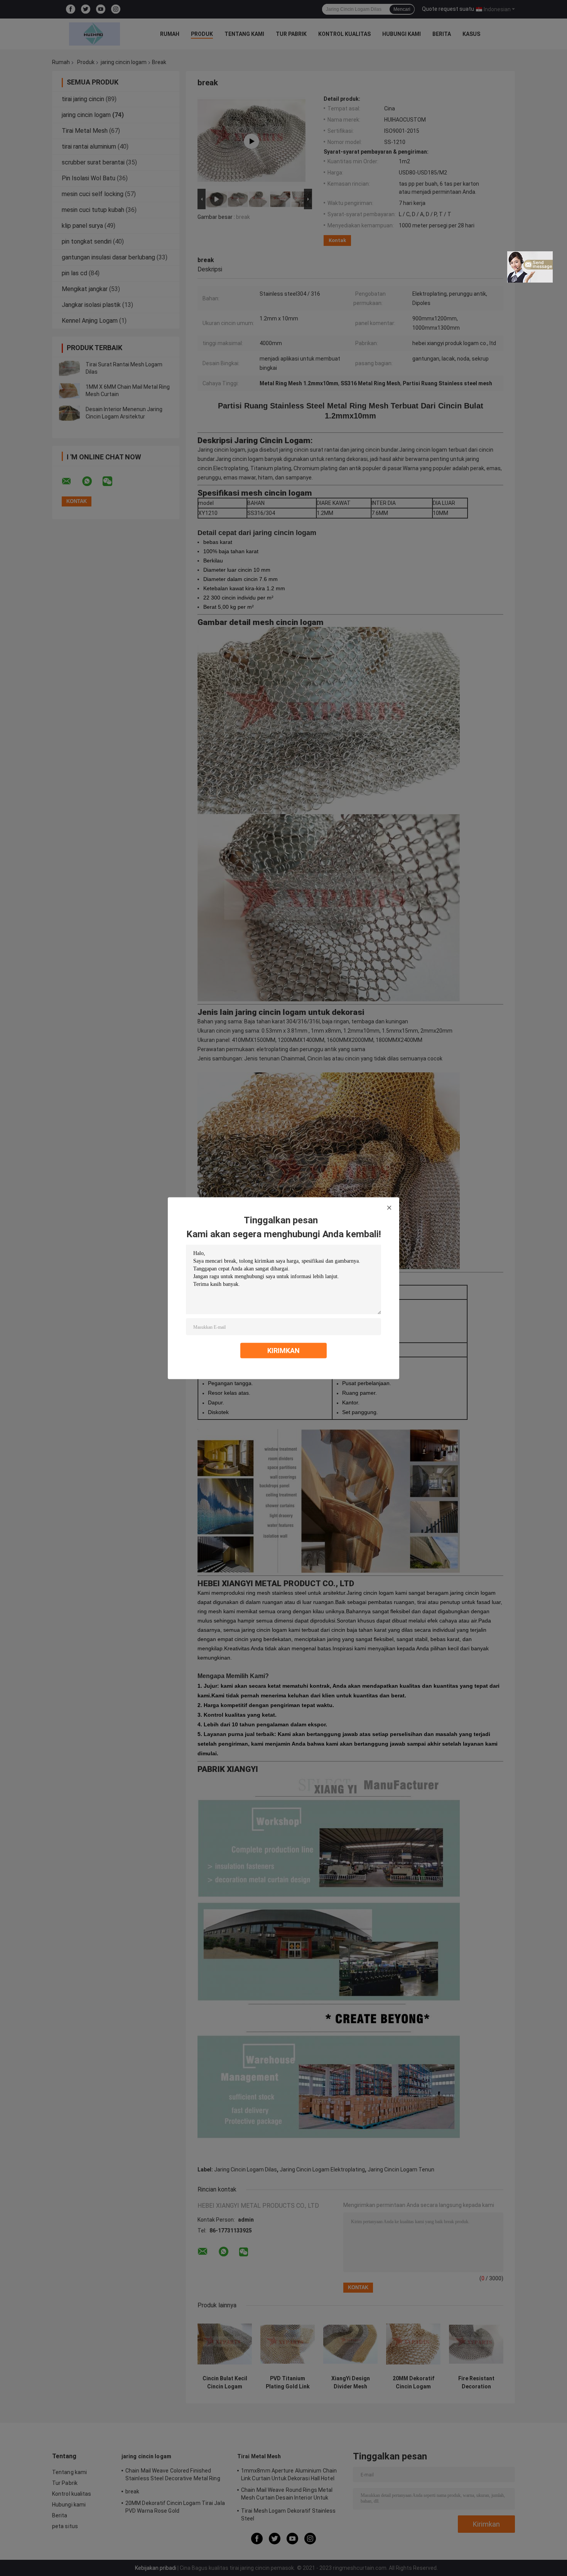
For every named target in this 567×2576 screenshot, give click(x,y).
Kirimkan (283, 1350)
